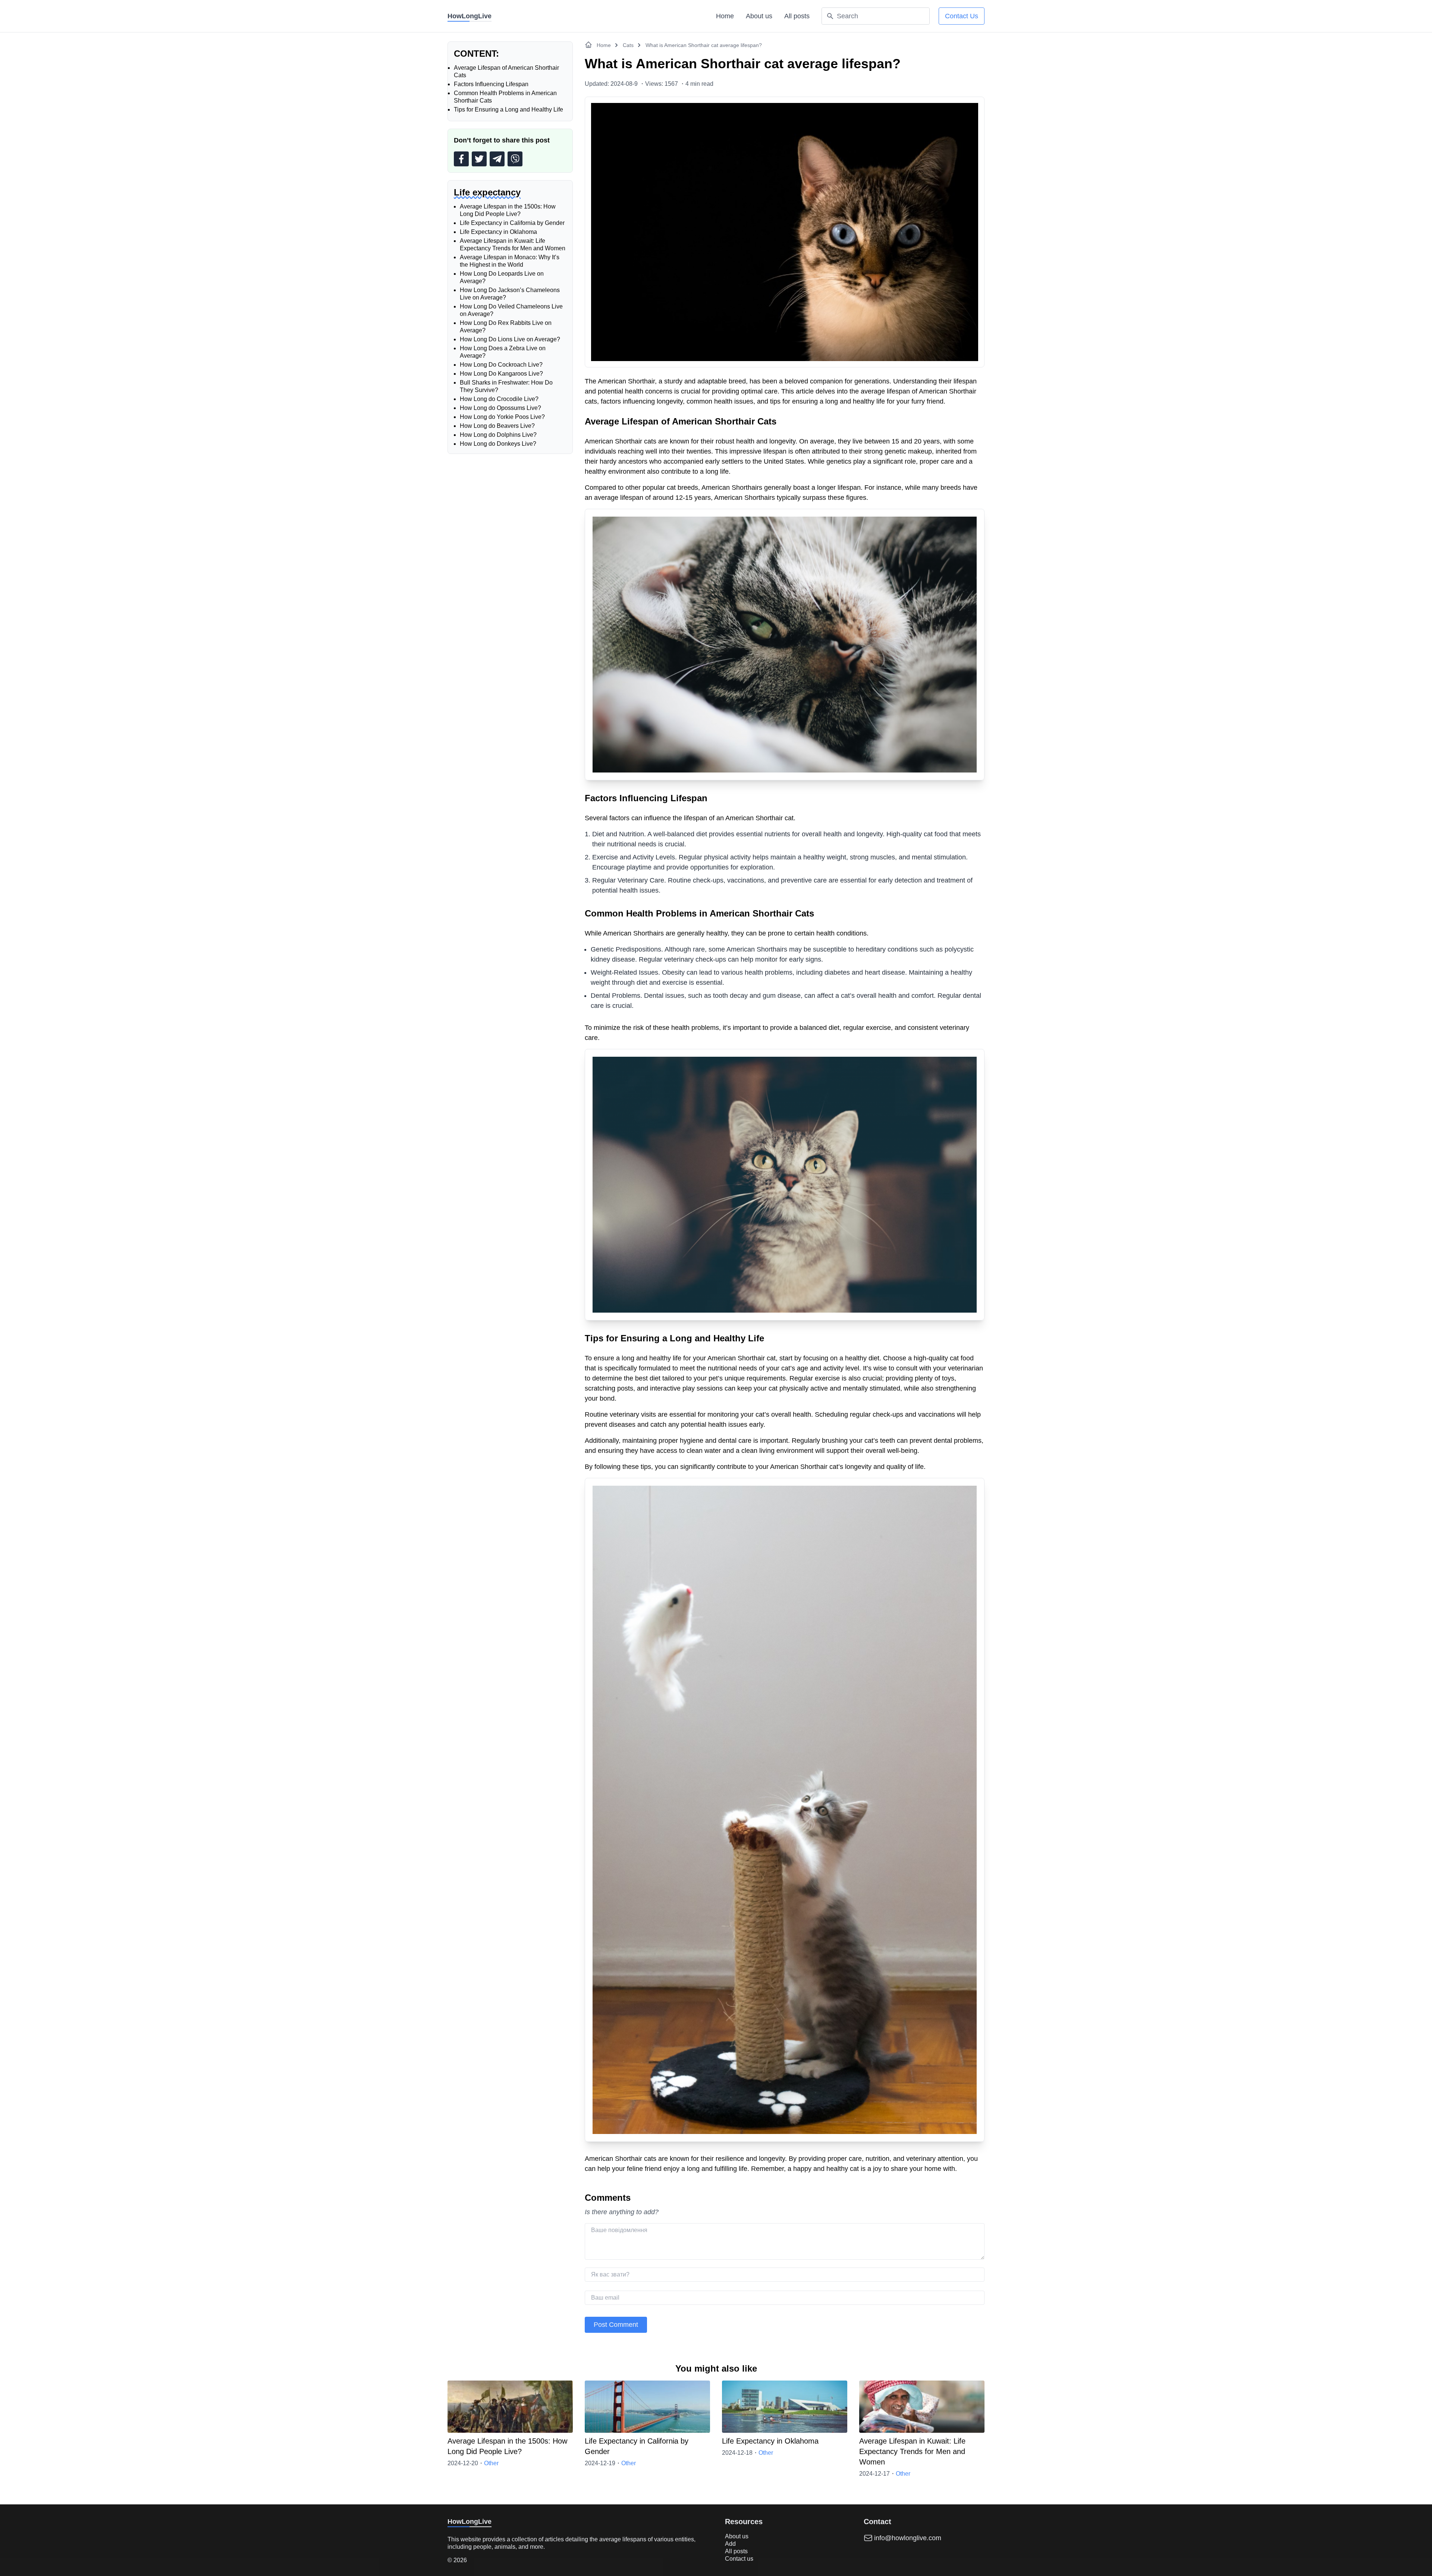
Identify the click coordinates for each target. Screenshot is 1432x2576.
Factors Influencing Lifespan (491, 84)
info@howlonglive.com (908, 2538)
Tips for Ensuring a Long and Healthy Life (508, 109)
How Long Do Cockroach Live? (501, 365)
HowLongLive (470, 16)
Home (725, 16)
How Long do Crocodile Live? (499, 399)
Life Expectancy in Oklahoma (498, 232)
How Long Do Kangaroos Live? (501, 374)
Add (730, 2544)
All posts (797, 16)
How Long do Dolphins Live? (498, 435)
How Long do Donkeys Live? (498, 444)
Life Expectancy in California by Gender (512, 223)
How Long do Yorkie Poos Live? (502, 417)
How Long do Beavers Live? (497, 426)
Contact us (739, 2559)
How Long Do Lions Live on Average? (510, 339)
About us (759, 16)
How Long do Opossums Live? (500, 408)
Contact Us (962, 16)
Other (491, 2463)
